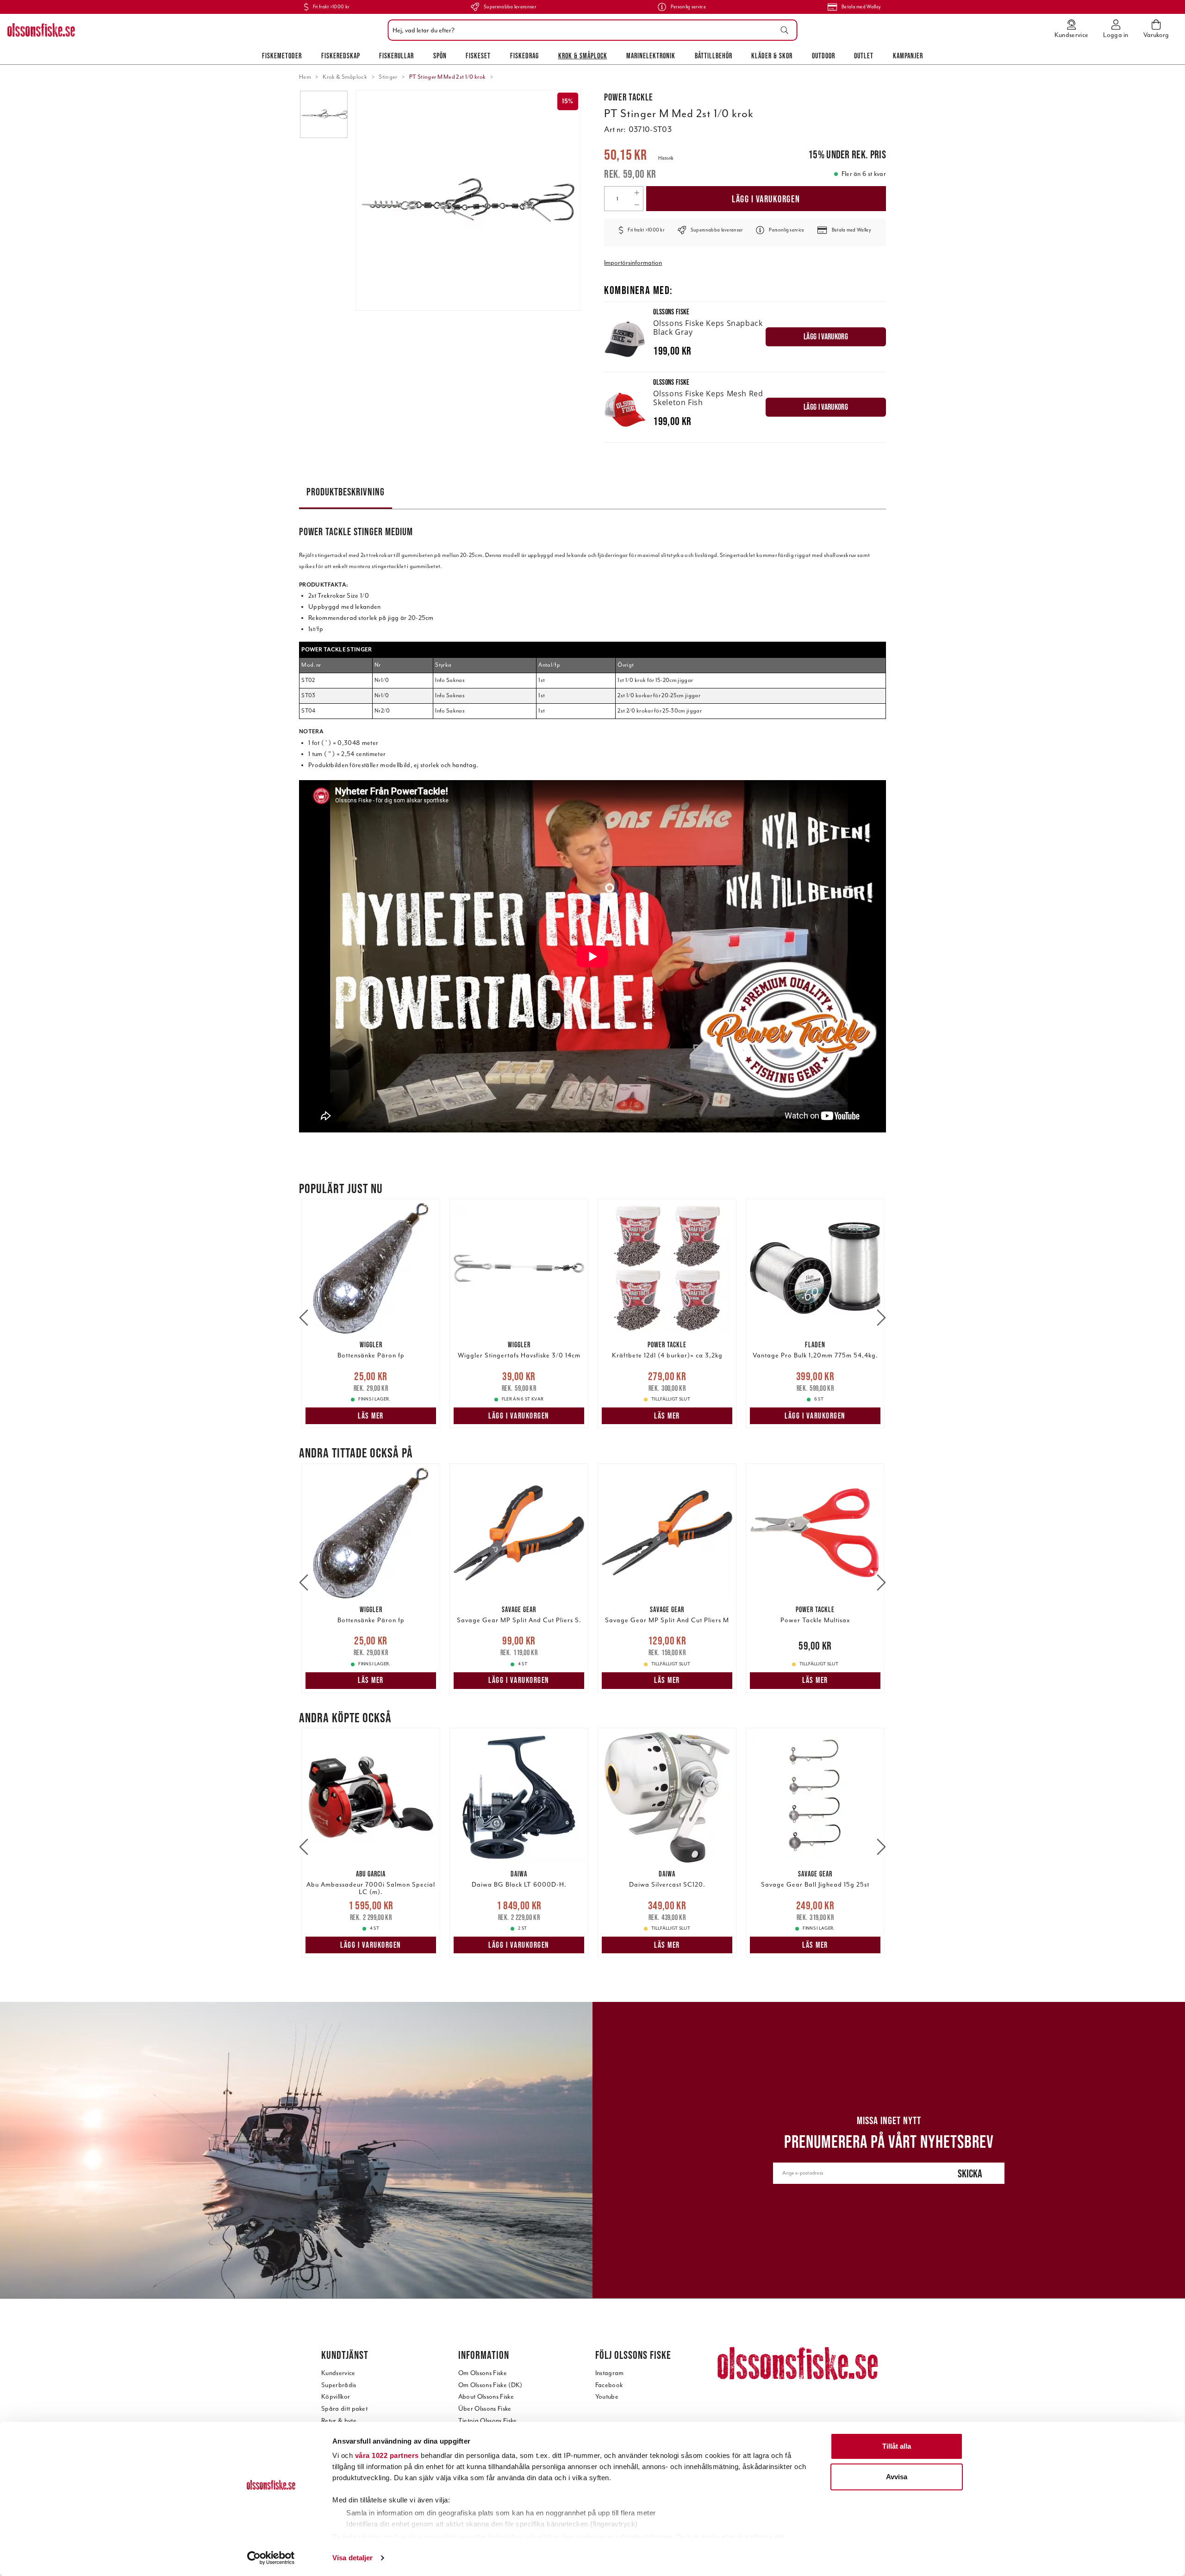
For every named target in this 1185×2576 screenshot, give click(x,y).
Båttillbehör (714, 56)
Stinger (388, 77)
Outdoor (823, 56)
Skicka (970, 2173)
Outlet (864, 56)
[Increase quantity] (637, 193)
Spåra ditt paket (344, 2409)
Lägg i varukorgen (766, 199)
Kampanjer (908, 56)
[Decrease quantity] (637, 205)
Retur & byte (339, 2421)
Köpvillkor (336, 2397)
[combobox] (590, 30)
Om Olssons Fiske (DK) (490, 2385)
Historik (666, 158)
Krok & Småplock (583, 56)
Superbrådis (339, 2385)
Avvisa (897, 2477)
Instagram (610, 2373)
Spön (440, 56)
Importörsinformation (633, 263)
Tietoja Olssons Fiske (488, 2421)
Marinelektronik (651, 56)
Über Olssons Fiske (485, 2409)
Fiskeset (478, 56)
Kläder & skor (772, 56)
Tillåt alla (897, 2446)
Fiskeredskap (341, 56)
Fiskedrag (524, 56)
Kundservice (338, 2373)
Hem (305, 77)
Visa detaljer (352, 2558)
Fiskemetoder (282, 56)
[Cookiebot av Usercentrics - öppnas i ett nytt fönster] (271, 2558)
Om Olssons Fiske (483, 2373)
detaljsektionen (646, 2537)
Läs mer (371, 1416)
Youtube (607, 2397)
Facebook (609, 2385)
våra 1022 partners (387, 2455)
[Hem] (41, 30)
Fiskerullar (396, 56)
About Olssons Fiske (486, 2397)
